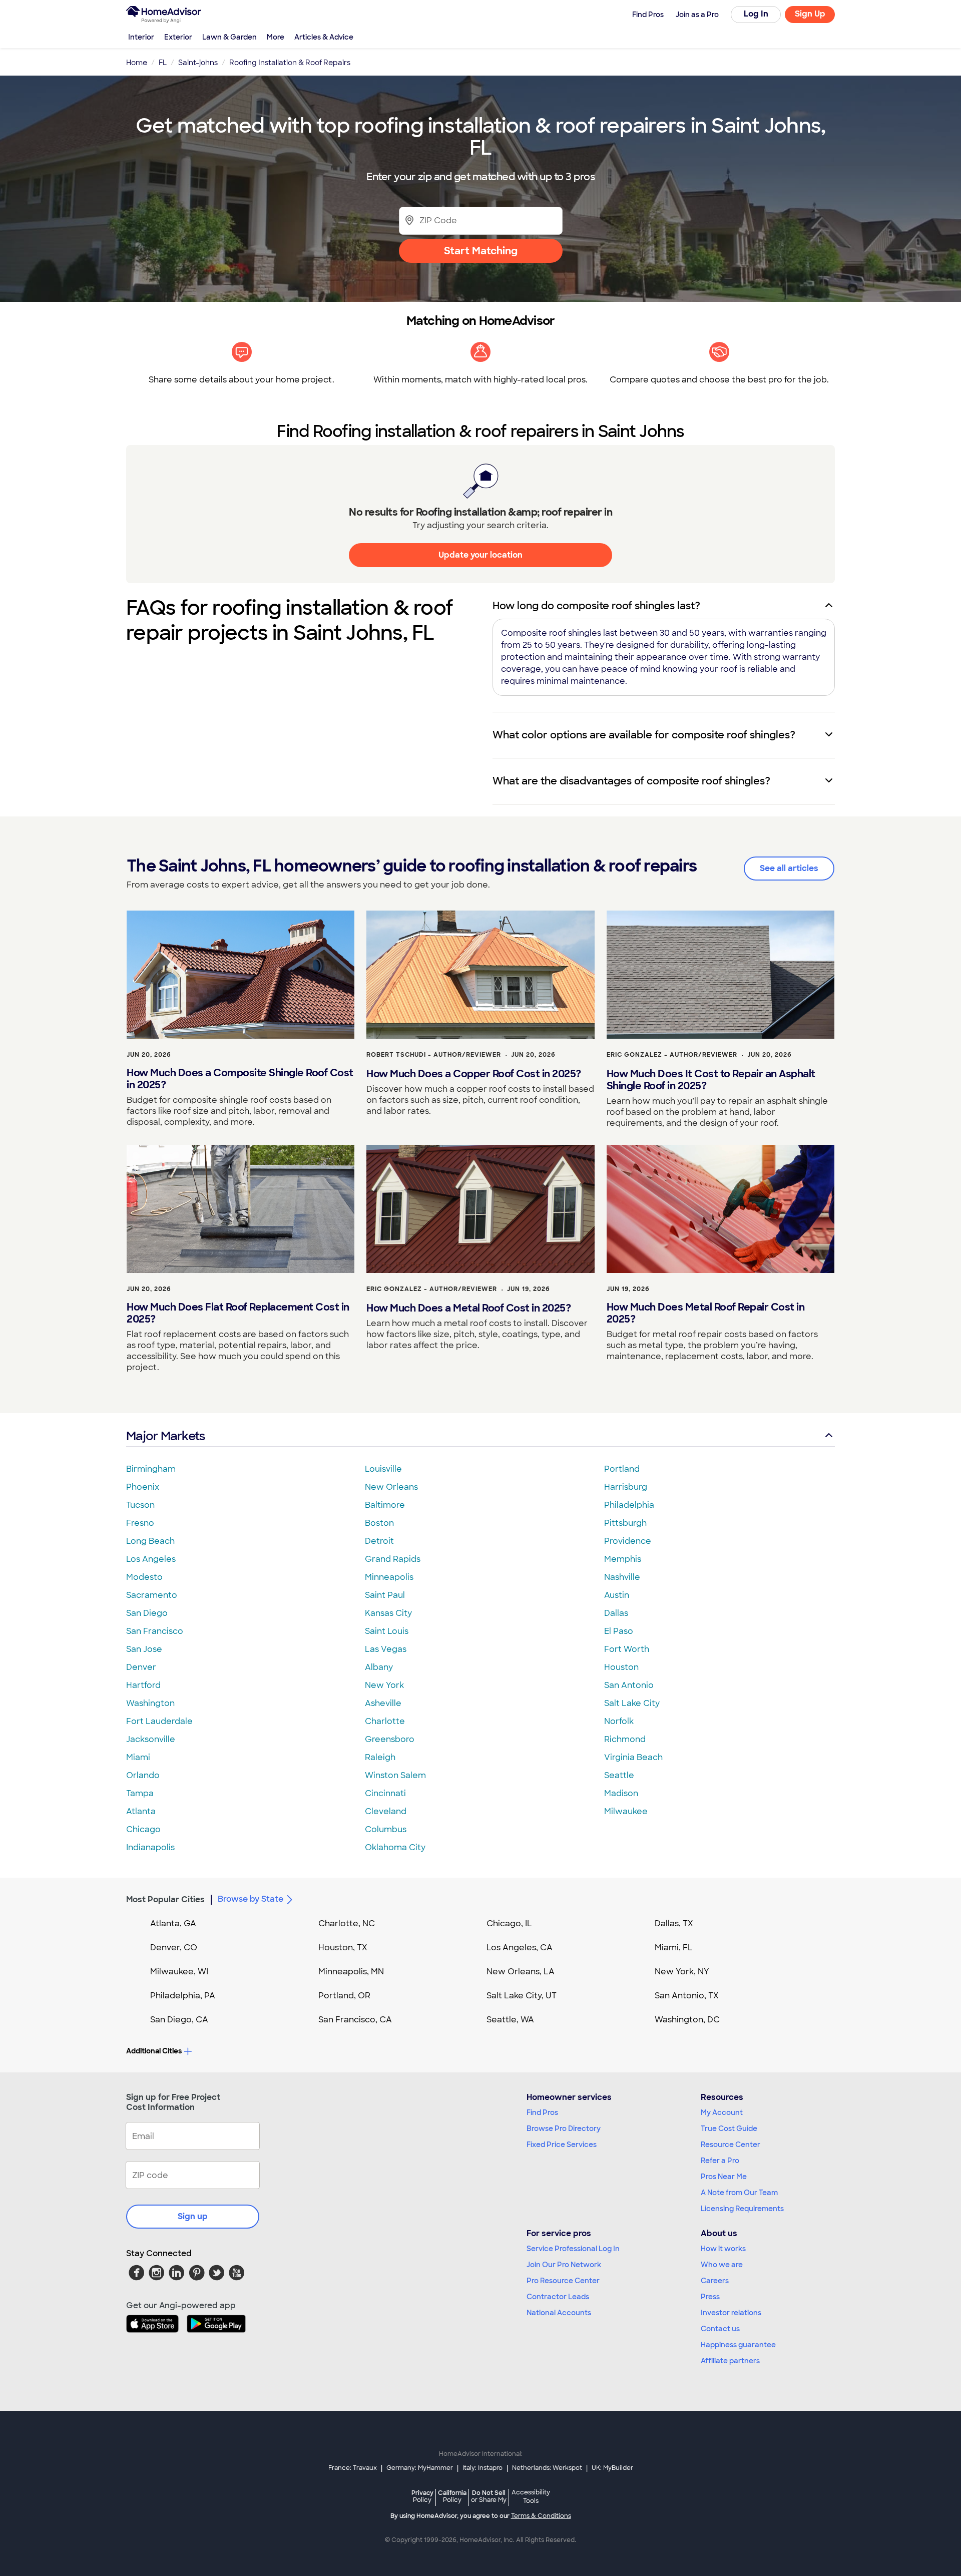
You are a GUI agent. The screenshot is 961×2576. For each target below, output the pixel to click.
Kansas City (388, 1613)
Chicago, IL (509, 1923)
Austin (617, 1595)
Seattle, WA (510, 2020)
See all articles (789, 868)
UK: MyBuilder (612, 2468)
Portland (622, 1469)
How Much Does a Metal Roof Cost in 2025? (468, 1308)
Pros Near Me (724, 2177)
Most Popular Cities (165, 1899)
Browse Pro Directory (564, 2128)
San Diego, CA (179, 2020)
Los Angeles (151, 1559)
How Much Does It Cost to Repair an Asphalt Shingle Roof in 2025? (711, 1080)
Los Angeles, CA (520, 1948)
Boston (379, 1523)
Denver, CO (174, 1948)
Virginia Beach (633, 1757)
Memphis (623, 1559)
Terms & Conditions (541, 2516)
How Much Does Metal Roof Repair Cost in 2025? (706, 1313)
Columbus (386, 1829)
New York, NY (682, 1972)
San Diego (147, 1613)
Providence (628, 1541)
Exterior (178, 37)
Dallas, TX (674, 1923)
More (276, 37)
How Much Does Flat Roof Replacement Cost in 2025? (238, 1313)
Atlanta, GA (173, 1923)
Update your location (480, 555)
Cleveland (386, 1811)
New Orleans (391, 1487)
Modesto (144, 1577)
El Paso (619, 1631)
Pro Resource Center (563, 2281)
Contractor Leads (558, 2297)
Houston (621, 1667)
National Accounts (559, 2313)
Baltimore (385, 1505)
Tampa (140, 1793)
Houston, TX (343, 1948)
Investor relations (731, 2313)
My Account (722, 2112)
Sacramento (152, 1595)
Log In (756, 14)
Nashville (622, 1577)
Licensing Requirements (742, 2209)
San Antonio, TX (687, 1996)
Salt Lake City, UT (522, 1996)
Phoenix (143, 1487)
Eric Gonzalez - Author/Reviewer (672, 1055)
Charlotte (385, 1721)
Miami (138, 1757)
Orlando (143, 1775)
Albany (379, 1667)
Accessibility (531, 2497)
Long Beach (150, 1541)
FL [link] (163, 63)
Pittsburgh (625, 1523)
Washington (150, 1703)
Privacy (422, 2496)
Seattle (619, 1775)
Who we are (722, 2265)
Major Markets (165, 1436)
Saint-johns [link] (198, 63)
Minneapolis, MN (351, 1972)
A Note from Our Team (739, 2193)
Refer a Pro (720, 2161)
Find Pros (542, 2112)
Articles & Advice (324, 37)
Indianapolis (150, 1847)
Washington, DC (687, 2020)
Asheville (383, 1703)
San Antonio (629, 1685)
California (452, 2496)
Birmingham (151, 1469)
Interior (141, 37)
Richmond (625, 1739)
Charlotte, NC (347, 1923)
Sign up (193, 2216)
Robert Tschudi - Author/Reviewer (434, 1055)
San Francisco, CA (355, 2020)
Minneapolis (389, 1577)
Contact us (720, 2329)
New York (384, 1685)
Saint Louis (387, 1631)
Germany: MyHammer (420, 2468)
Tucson (140, 1505)
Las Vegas (386, 1649)
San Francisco (155, 1631)
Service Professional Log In (573, 2249)
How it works (723, 2249)
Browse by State (251, 1899)
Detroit (379, 1541)
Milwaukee (626, 1811)
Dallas (616, 1613)
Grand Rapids (393, 1559)
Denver (141, 1667)
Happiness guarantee (738, 2345)
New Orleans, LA (521, 1972)
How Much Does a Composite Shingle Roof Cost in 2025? (240, 1079)
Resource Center (731, 2144)
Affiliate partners (730, 2361)
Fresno (140, 1523)
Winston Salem (395, 1775)
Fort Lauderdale (159, 1721)
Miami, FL (674, 1948)
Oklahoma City (395, 1847)
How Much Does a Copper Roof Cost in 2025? (474, 1074)
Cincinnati (385, 1793)
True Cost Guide (729, 2128)
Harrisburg (626, 1487)
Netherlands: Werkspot (547, 2468)
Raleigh (380, 1757)
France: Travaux (353, 2468)
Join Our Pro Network (564, 2265)
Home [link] (137, 63)
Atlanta (141, 1811)
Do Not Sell (489, 2496)
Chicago (143, 1829)
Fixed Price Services (562, 2144)
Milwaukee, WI (179, 1972)
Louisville (383, 1469)
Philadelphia (629, 1505)
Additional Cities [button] (154, 2051)
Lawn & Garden (229, 37)
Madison (621, 1793)
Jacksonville (151, 1739)
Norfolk (619, 1721)
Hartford (143, 1685)
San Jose (144, 1649)
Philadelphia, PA (183, 1996)
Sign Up (810, 14)
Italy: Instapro (483, 2468)
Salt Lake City (632, 1703)
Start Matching (481, 251)
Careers (715, 2281)
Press (710, 2297)
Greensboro (390, 1739)
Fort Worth (627, 1649)
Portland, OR (344, 1996)
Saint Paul (385, 1595)
